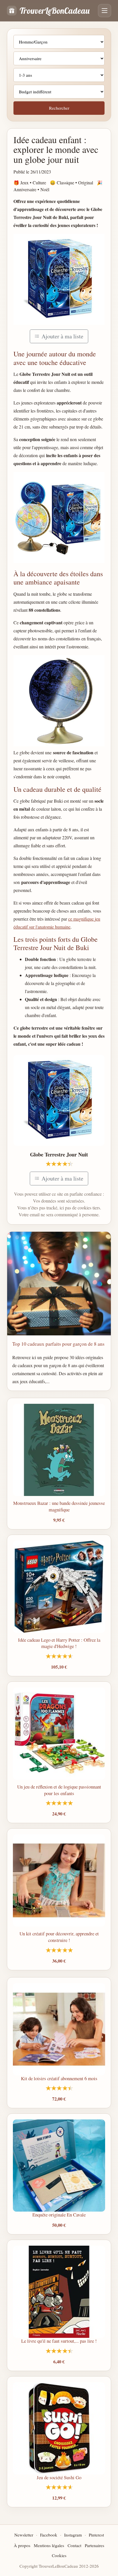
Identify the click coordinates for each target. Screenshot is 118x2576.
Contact (74, 2545)
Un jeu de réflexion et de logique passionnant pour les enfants (59, 1790)
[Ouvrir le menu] (105, 11)
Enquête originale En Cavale (59, 2215)
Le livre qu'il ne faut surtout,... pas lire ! (59, 2341)
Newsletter (24, 2535)
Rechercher (59, 108)
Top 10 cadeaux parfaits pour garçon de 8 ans (58, 1344)
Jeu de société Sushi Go (59, 2477)
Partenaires (95, 2545)
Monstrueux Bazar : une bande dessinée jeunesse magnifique (59, 1506)
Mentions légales (49, 2545)
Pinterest (96, 2535)
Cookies (59, 2555)
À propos (22, 2545)
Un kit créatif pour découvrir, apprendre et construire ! (59, 1937)
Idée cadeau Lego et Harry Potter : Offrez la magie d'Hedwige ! (59, 1643)
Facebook (49, 2535)
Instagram (73, 2535)
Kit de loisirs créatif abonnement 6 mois (59, 2078)
